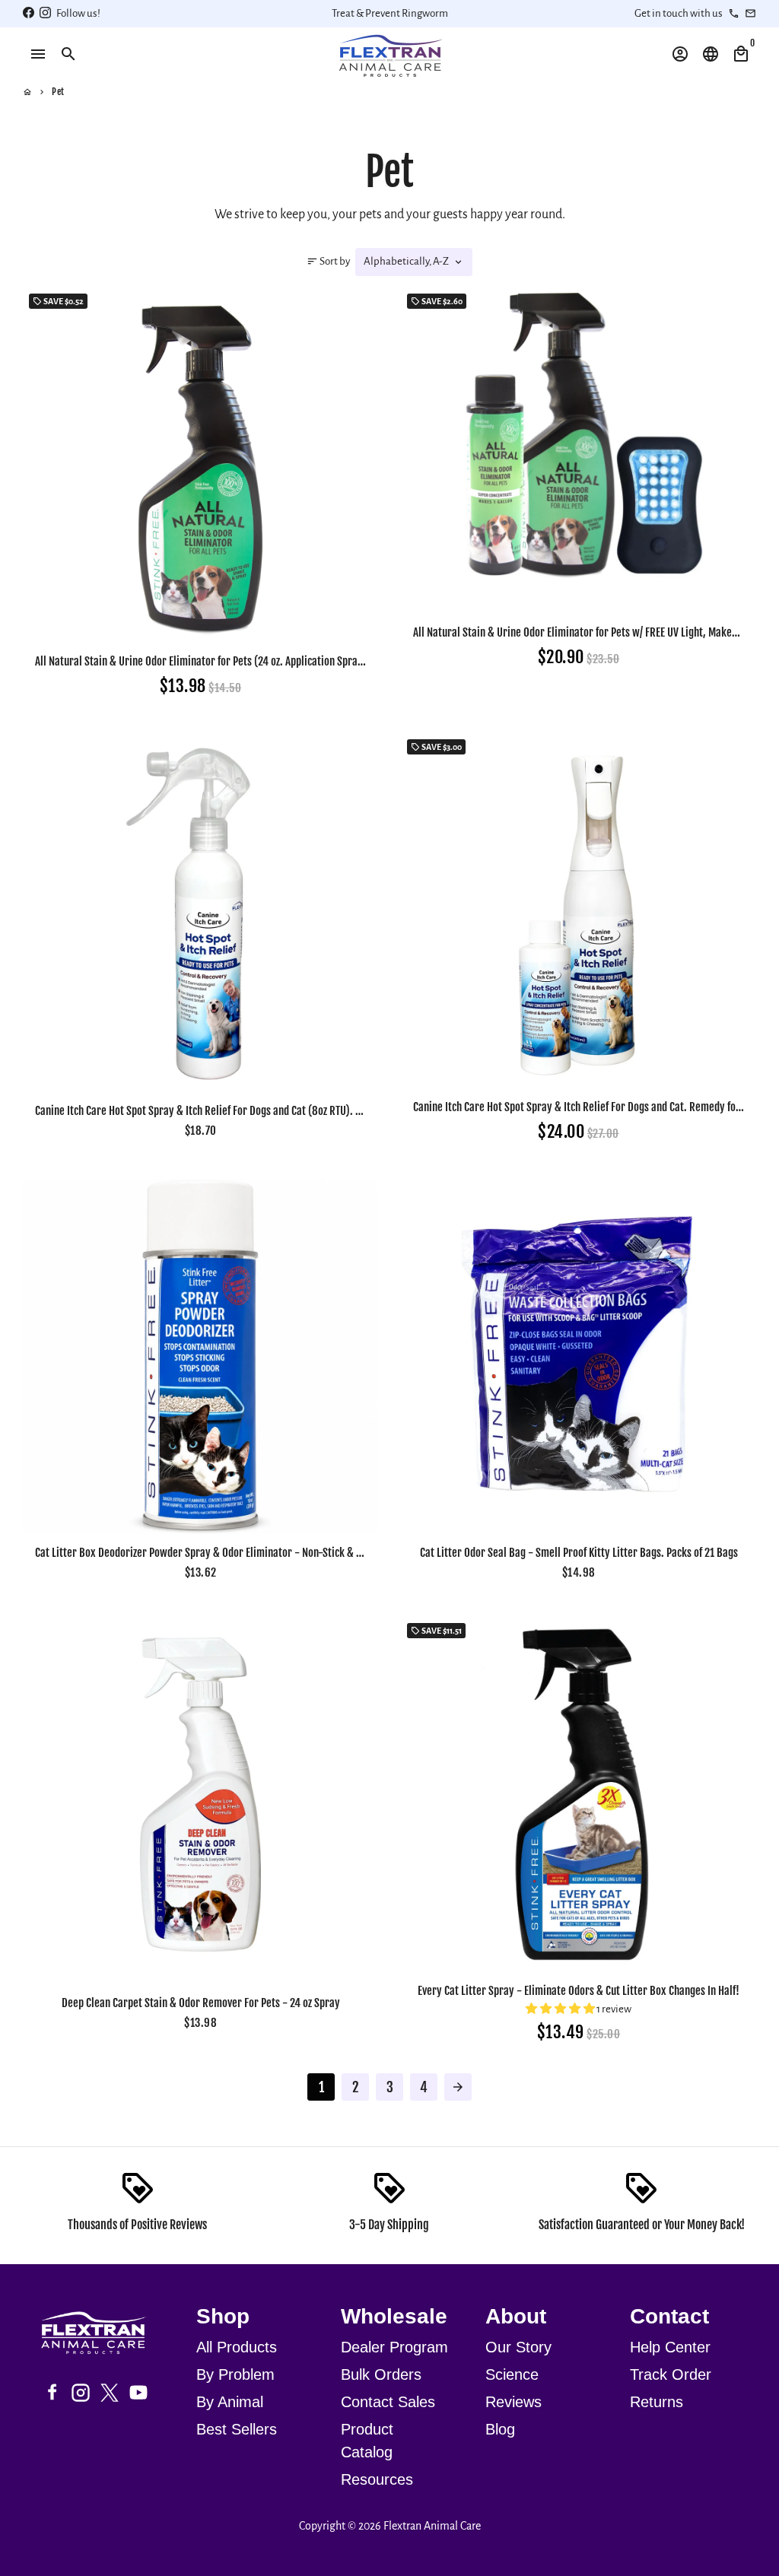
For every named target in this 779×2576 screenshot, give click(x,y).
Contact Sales (388, 2402)
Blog (500, 2429)
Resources (377, 2479)
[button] (561, 2009)
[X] (110, 2393)
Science (512, 2374)
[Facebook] (52, 2393)
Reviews (514, 2402)
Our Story (518, 2347)
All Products (237, 2347)
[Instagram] (81, 2393)
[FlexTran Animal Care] (100, 2335)
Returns (657, 2402)
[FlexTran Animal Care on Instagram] (45, 13)
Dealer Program (394, 2347)
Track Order (671, 2374)
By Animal (230, 2402)
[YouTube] (138, 2393)
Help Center (670, 2347)
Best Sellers (237, 2429)
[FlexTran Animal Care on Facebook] (29, 13)
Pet (58, 92)
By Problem (235, 2374)
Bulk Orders (381, 2374)
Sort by (328, 261)
